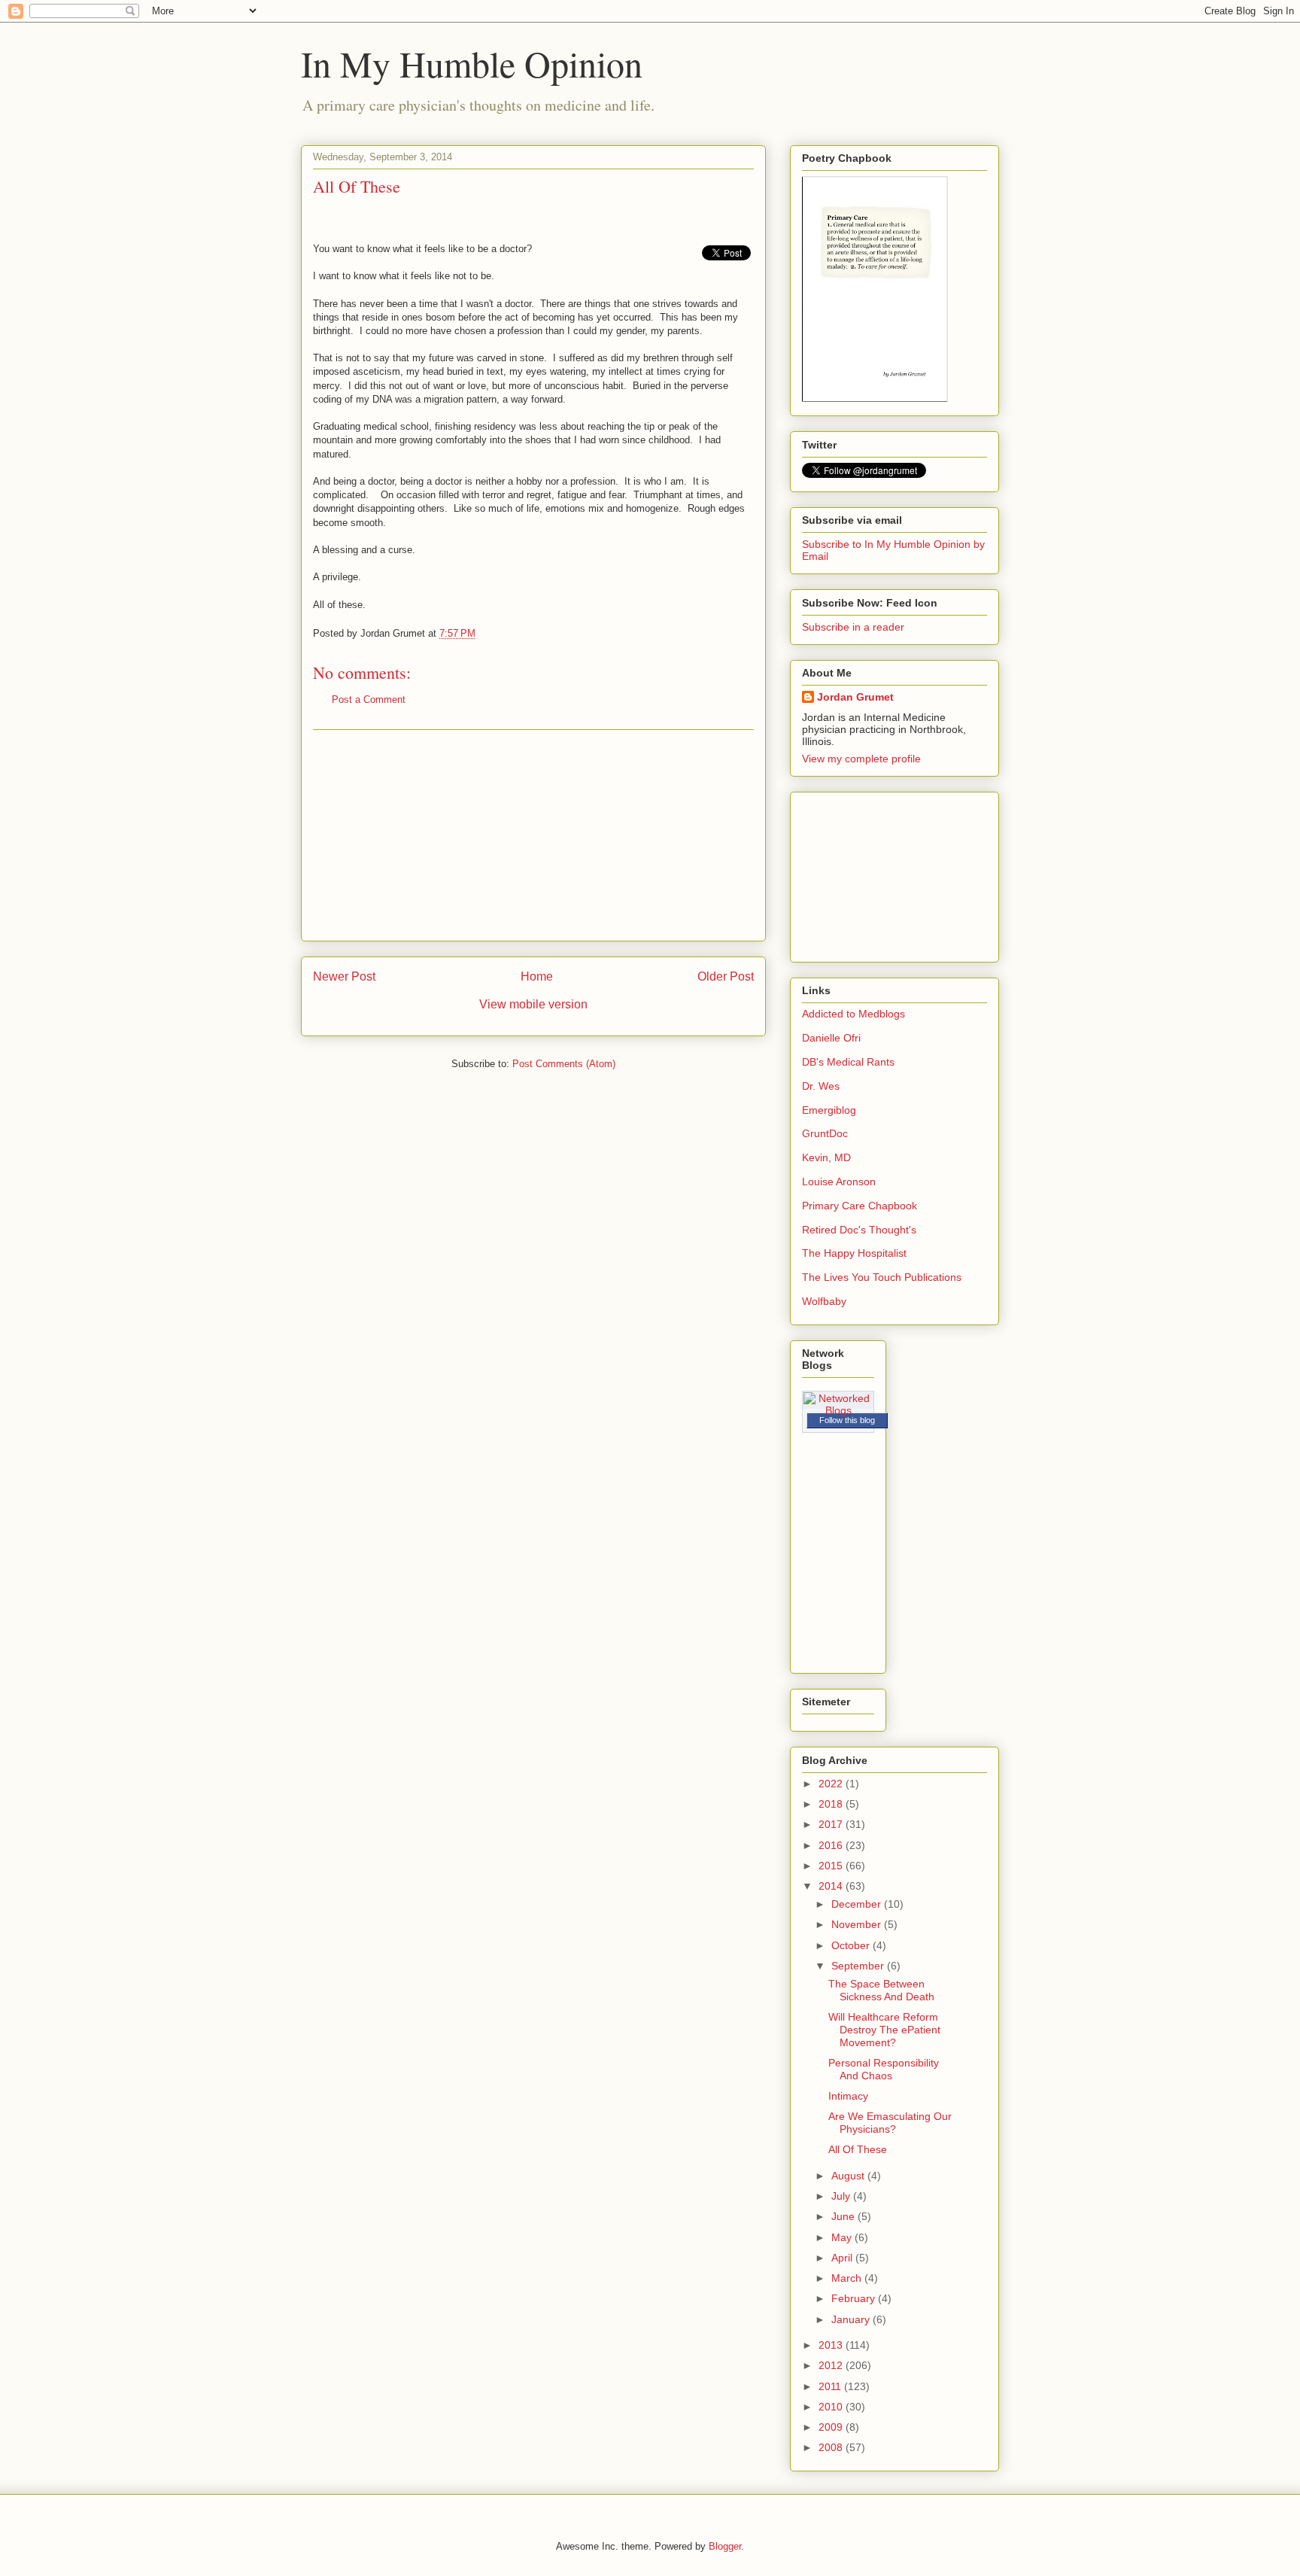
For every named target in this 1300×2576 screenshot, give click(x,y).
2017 (832, 1824)
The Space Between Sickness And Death (881, 1990)
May (843, 2237)
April (843, 2258)
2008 (832, 2447)
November (858, 1924)
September (859, 1966)
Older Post (726, 976)
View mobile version (533, 1004)
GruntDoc (825, 1133)
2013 (832, 2345)
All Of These (858, 2149)
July (842, 2196)
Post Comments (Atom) (564, 1064)
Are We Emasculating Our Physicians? (890, 2123)
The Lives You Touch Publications (882, 1277)
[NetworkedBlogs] (838, 1410)
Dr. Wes (821, 1086)
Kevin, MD (826, 1157)
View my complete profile (861, 759)
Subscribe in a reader (853, 627)
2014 (832, 1886)
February (855, 2298)
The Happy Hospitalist (854, 1253)
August (849, 2176)
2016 (832, 1845)
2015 (832, 1866)
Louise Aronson (839, 1182)
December (858, 1904)
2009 (832, 2427)
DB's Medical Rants (848, 1062)
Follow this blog (847, 1420)
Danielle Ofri (831, 1038)
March (848, 2278)
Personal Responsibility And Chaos (884, 2069)
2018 (832, 1804)
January (852, 2319)
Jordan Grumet (855, 697)
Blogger (725, 2546)
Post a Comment (369, 700)
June (844, 2216)
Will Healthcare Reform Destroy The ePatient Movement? (884, 2030)
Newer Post (344, 976)
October (852, 1945)
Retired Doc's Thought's (859, 1230)
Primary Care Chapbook (860, 1206)
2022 (832, 1784)
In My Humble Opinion (472, 63)
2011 (831, 2386)
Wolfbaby (824, 1301)
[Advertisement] (533, 835)
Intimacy (848, 2096)
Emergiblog (829, 1110)
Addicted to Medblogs (854, 1014)
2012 (832, 2365)
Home (537, 976)
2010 (832, 2407)
